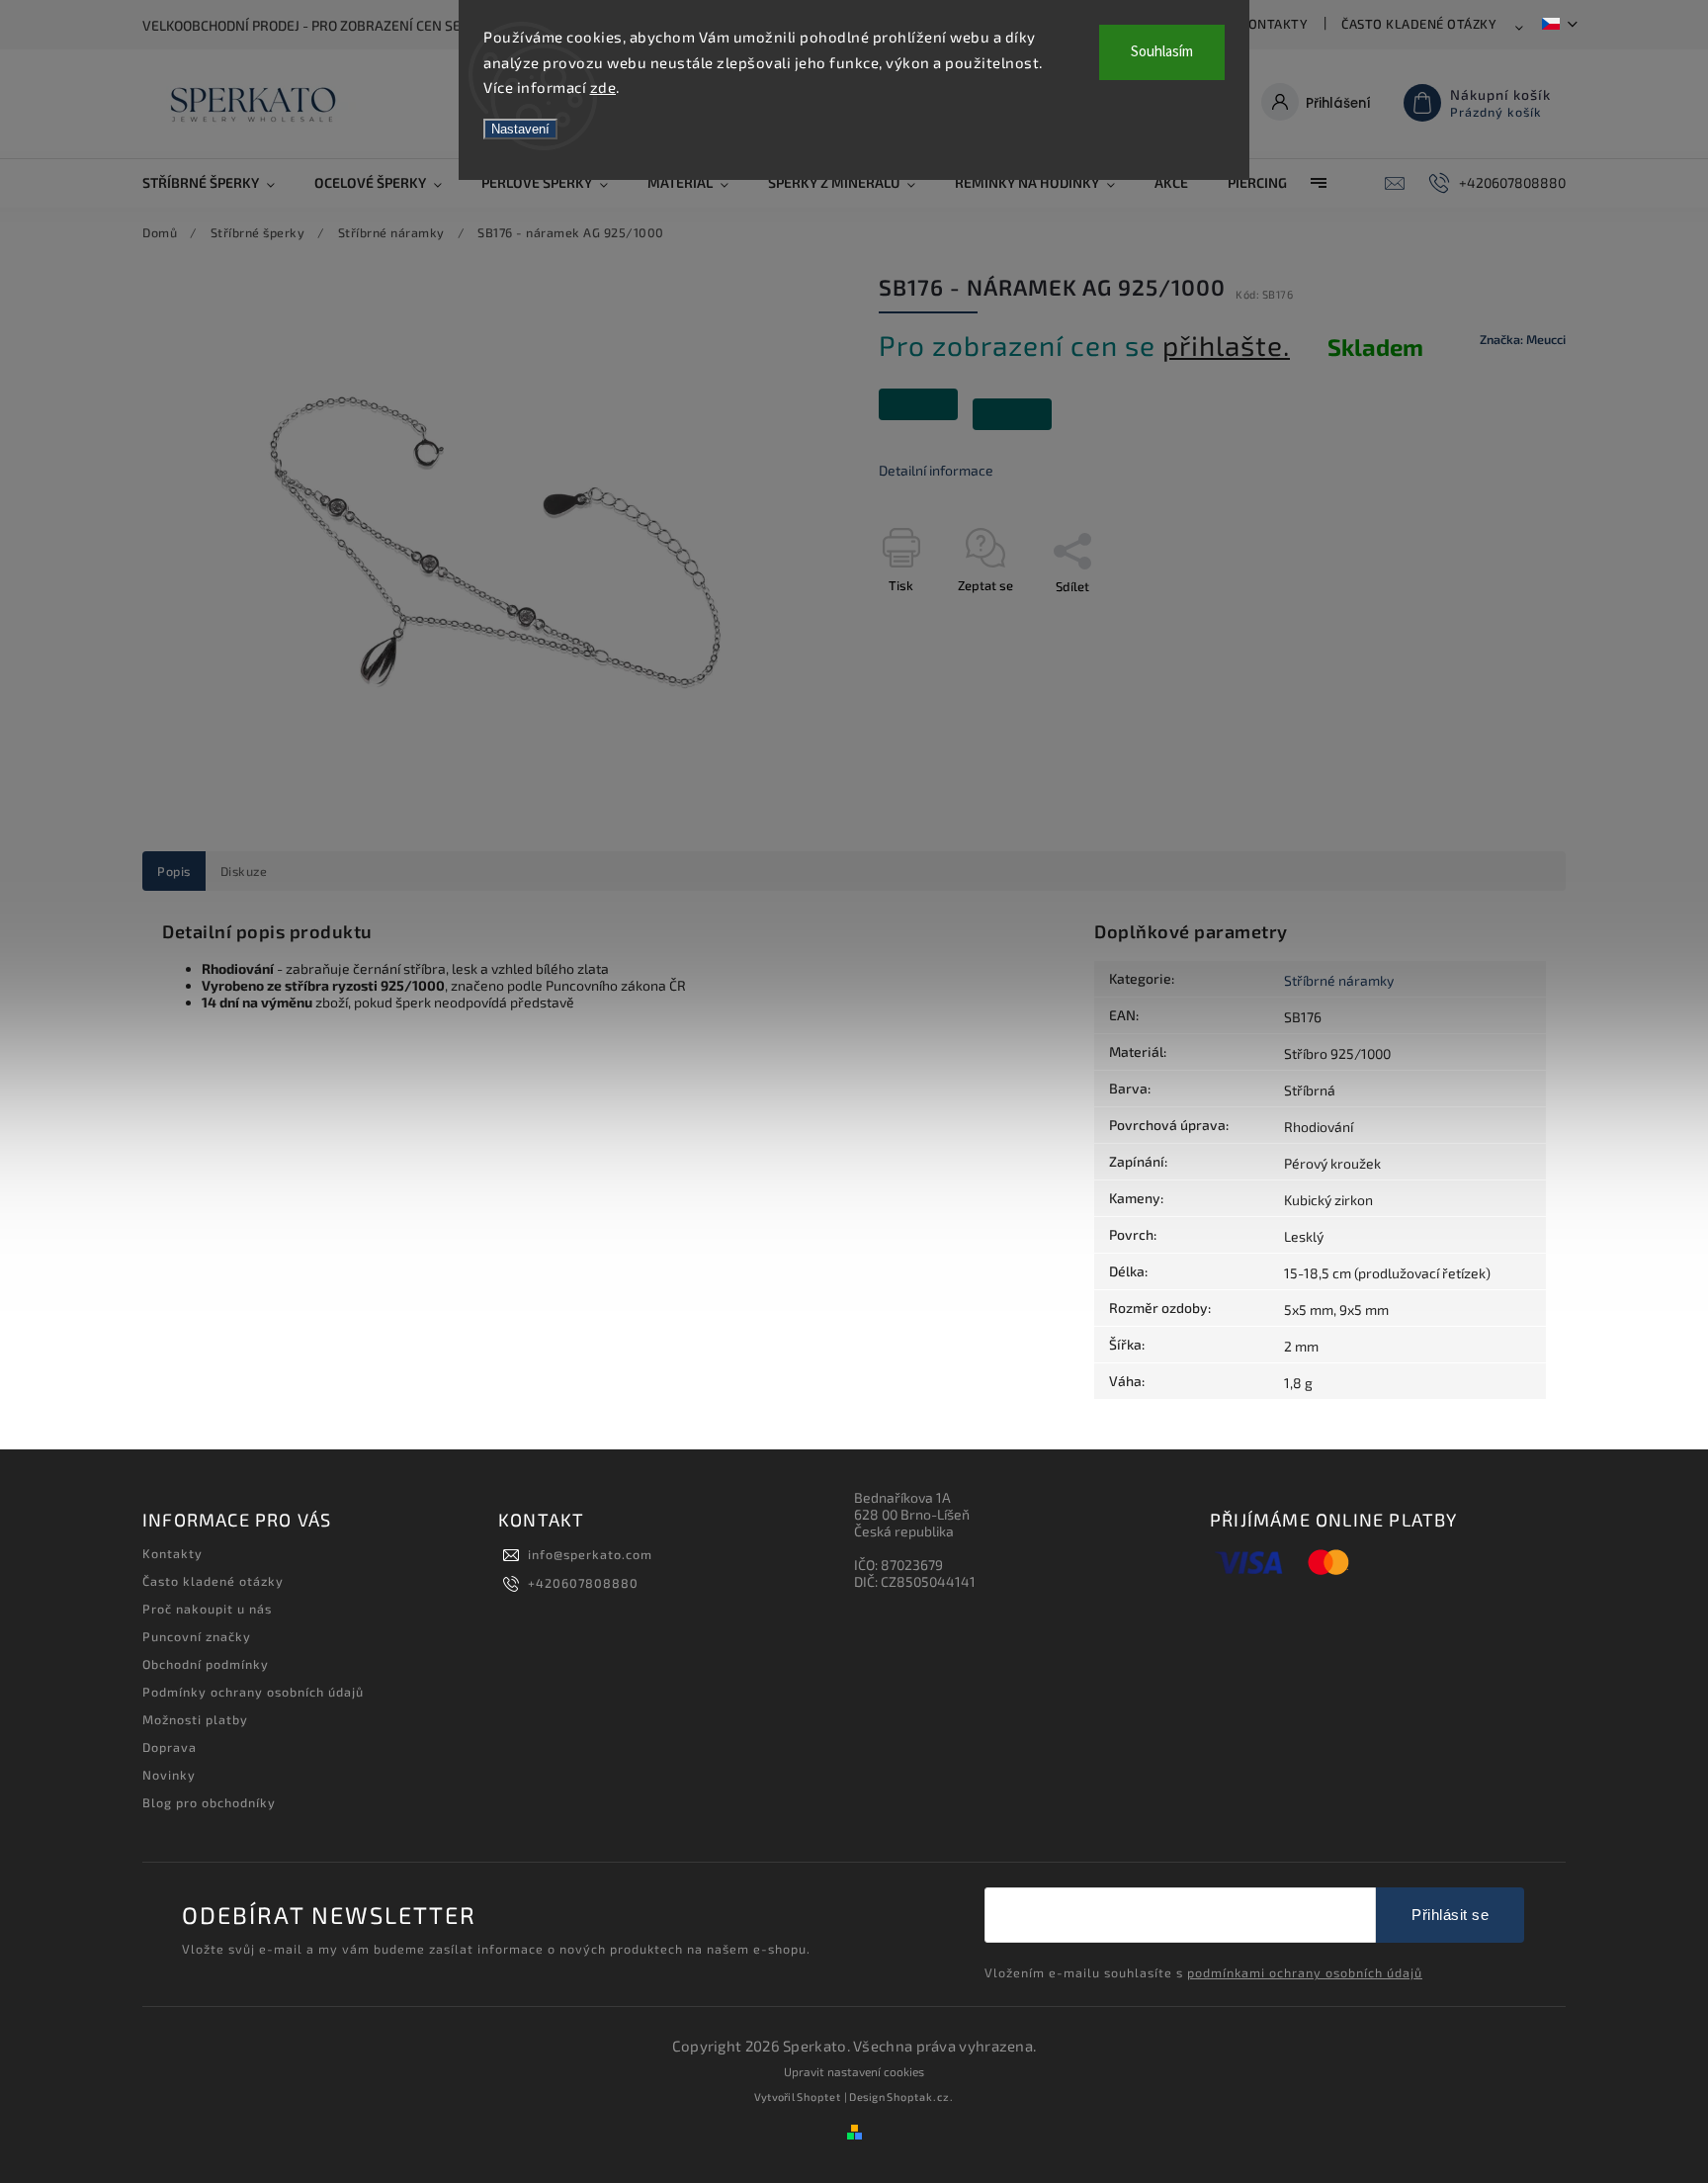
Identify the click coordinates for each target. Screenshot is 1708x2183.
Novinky (169, 1775)
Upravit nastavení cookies (854, 2071)
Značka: (1523, 339)
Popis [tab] (174, 871)
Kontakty (1274, 24)
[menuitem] (218, 183)
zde (603, 87)
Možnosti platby (195, 1719)
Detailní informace (936, 470)
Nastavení (520, 129)
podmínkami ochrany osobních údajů (1305, 1972)
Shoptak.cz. (920, 2096)
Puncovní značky (197, 1636)
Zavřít (1503, 621)
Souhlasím (1162, 52)
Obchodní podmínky (206, 1664)
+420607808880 (583, 1583)
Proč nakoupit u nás (207, 1609)
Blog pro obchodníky (209, 1802)
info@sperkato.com (590, 1554)
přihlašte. (1226, 345)
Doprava (170, 1747)
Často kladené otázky (1419, 24)
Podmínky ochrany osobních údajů (253, 1692)
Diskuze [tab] (244, 871)
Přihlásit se (1450, 1915)
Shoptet (819, 2096)
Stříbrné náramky (1339, 980)
